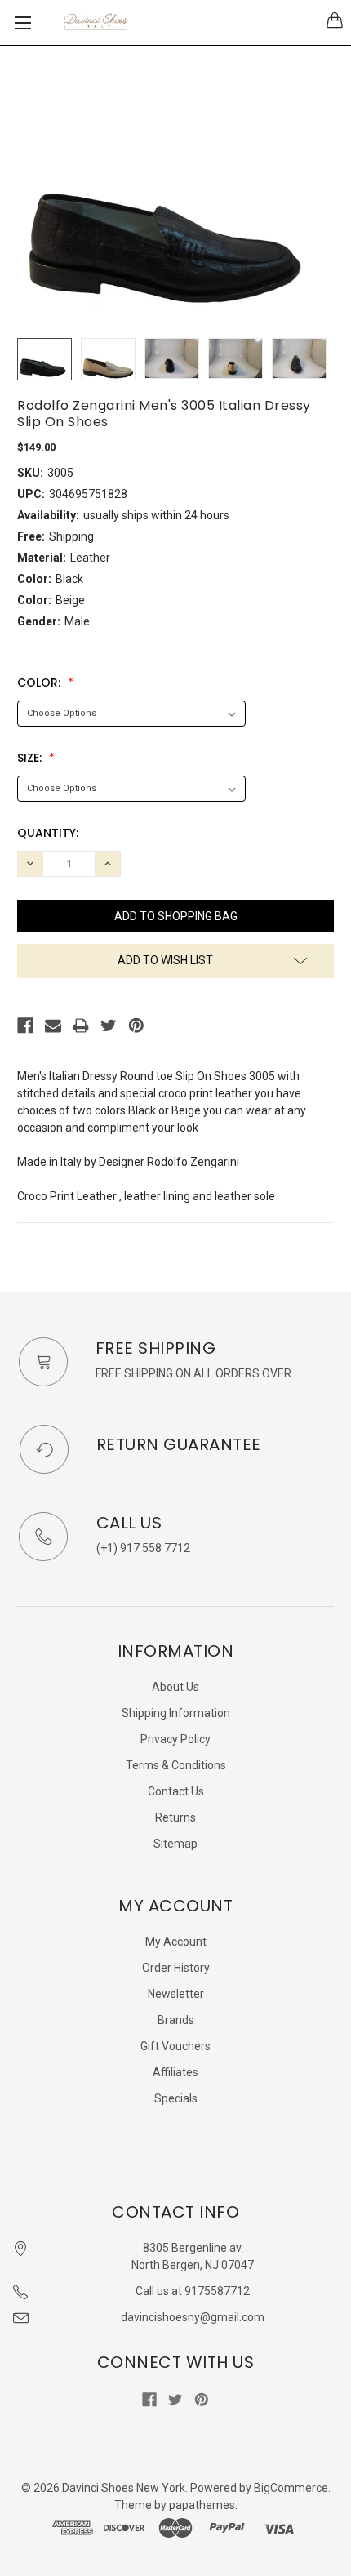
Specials (176, 2098)
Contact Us (176, 1791)
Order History (176, 1968)
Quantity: (48, 833)
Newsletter (176, 1994)
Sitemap (175, 1844)
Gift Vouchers (175, 2046)
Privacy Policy (175, 1739)
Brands (176, 2020)
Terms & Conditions (176, 1765)
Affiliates (175, 2072)
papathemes (202, 2505)
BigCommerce (291, 2488)
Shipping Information (176, 1713)
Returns (175, 1817)
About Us (175, 1687)
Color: (40, 683)
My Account (176, 1942)
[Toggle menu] (22, 22)
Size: (31, 758)
